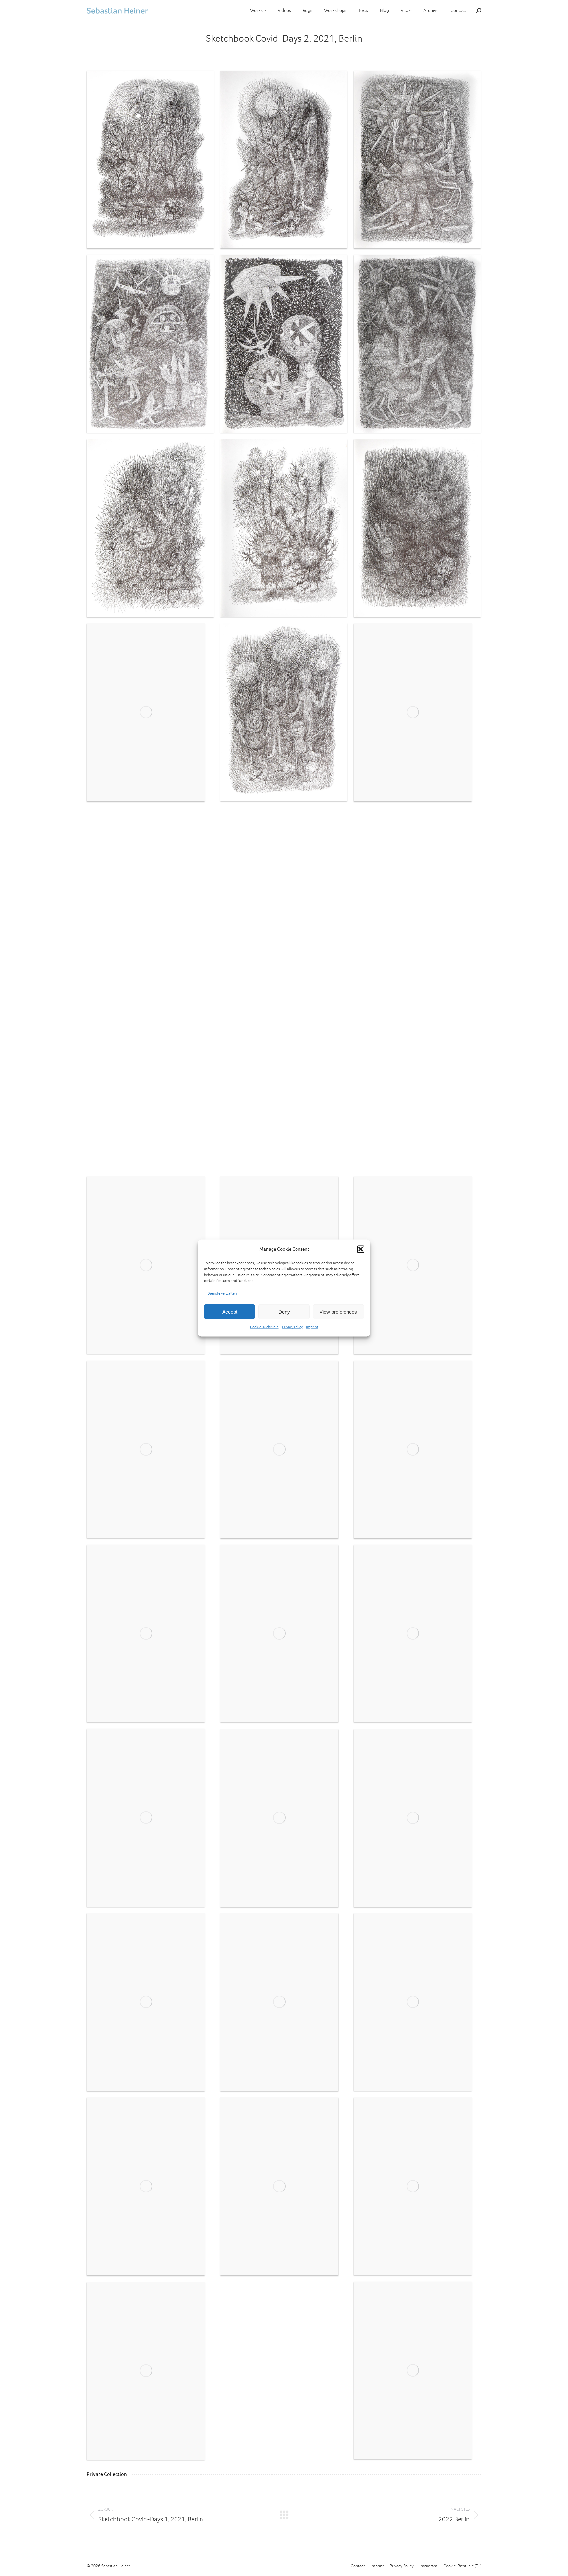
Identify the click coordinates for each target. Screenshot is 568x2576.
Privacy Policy (292, 1327)
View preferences (338, 1311)
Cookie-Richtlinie (264, 1327)
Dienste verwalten (222, 1293)
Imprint (312, 1327)
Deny (284, 1311)
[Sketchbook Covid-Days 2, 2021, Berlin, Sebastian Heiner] (150, 160)
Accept (230, 1311)
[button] (361, 1249)
